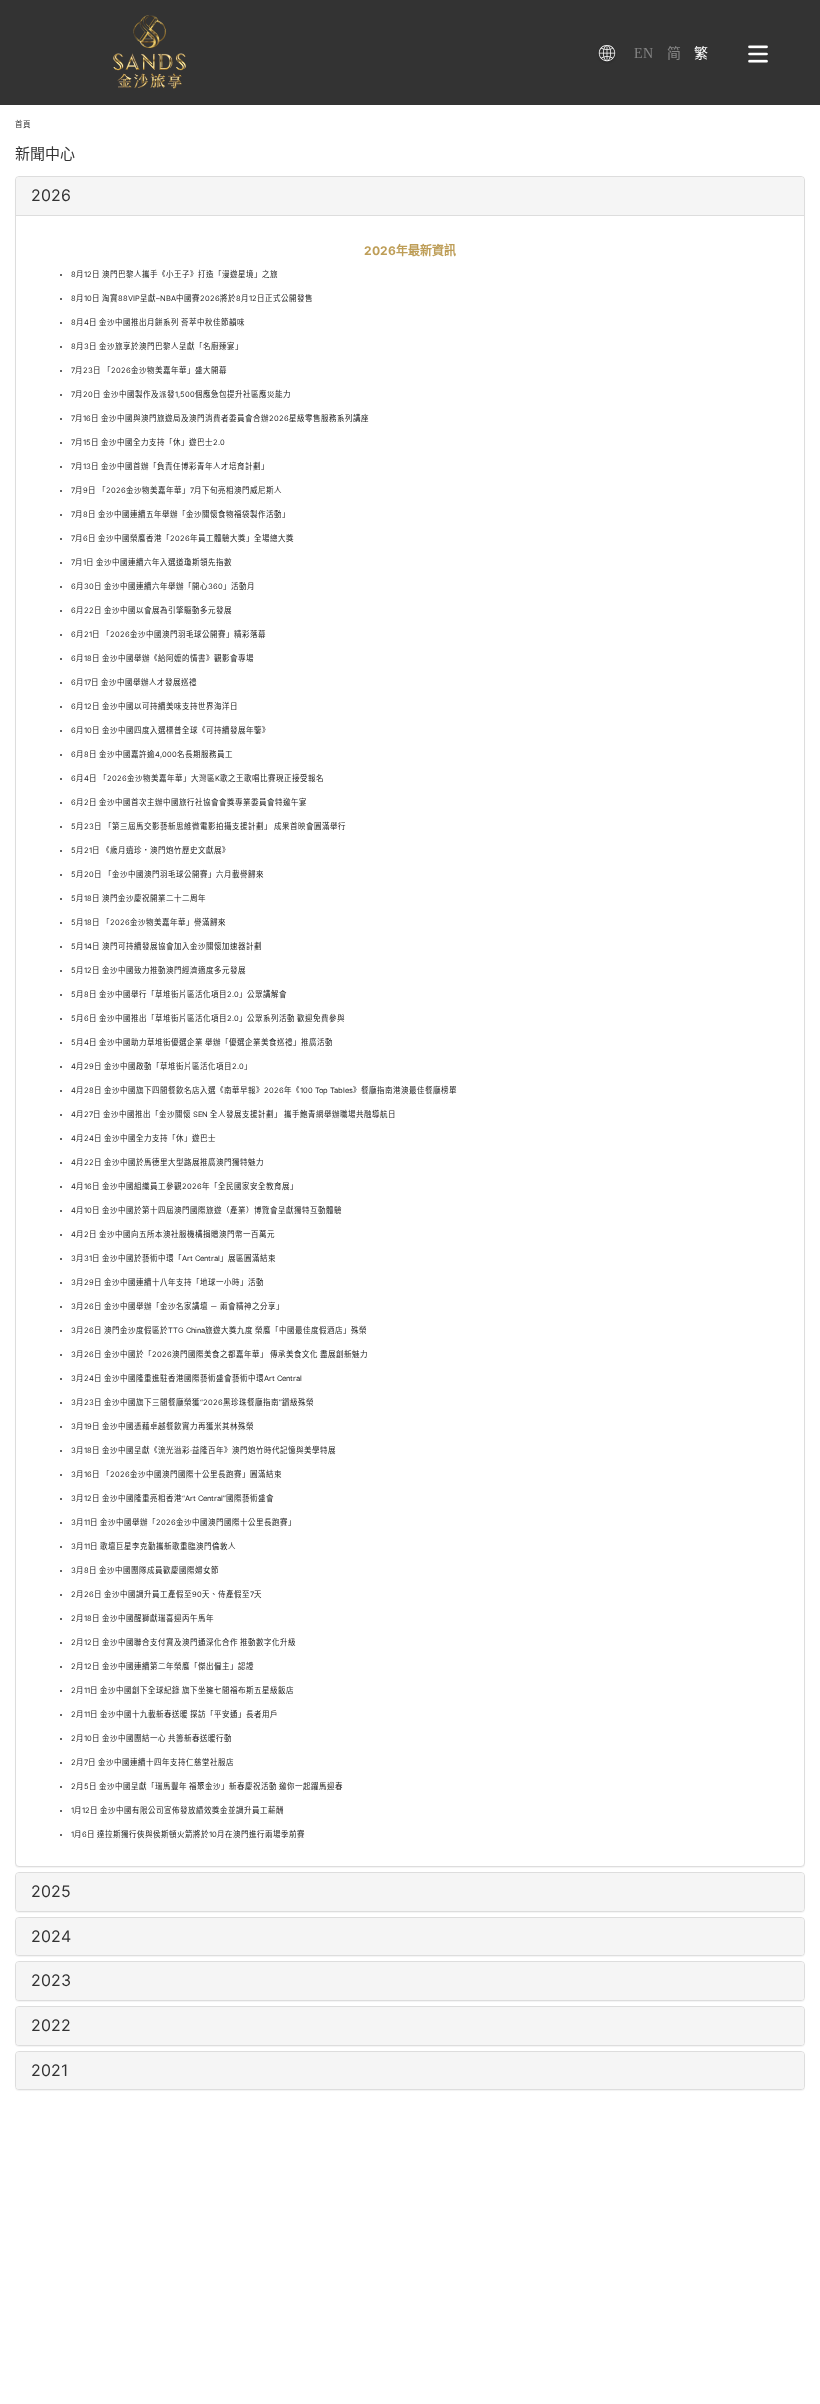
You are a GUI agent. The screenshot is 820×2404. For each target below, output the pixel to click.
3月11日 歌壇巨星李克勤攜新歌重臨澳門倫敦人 (153, 1546)
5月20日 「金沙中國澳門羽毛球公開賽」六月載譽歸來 (167, 874)
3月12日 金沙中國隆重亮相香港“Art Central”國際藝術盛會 (172, 1498)
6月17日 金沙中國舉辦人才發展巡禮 (134, 682)
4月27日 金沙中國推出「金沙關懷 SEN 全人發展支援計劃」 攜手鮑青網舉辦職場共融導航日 (233, 1114)
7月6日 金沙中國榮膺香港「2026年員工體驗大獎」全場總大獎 (182, 538)
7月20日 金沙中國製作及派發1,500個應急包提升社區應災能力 (181, 394)
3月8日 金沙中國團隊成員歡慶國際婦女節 (145, 1570)
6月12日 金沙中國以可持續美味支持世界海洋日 (154, 706)
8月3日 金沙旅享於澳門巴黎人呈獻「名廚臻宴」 (157, 346)
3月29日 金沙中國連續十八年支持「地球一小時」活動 (167, 1282)
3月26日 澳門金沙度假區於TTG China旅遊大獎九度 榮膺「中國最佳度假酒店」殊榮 (219, 1330)
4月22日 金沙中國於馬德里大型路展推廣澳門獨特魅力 (167, 1162)
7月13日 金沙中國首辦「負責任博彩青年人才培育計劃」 (170, 466)
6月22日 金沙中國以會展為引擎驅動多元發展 (151, 610)
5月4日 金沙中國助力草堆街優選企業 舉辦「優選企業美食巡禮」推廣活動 (202, 1042)
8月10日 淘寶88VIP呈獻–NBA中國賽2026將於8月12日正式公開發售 (192, 298)
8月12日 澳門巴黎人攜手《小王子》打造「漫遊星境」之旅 (174, 274)
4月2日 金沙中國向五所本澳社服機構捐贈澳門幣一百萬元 (173, 1234)
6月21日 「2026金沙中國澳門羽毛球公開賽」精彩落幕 (168, 634)
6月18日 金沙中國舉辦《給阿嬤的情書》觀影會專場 (162, 658)
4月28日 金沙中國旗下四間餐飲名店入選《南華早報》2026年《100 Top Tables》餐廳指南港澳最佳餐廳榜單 (264, 1090)
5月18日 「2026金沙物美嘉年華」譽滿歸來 (148, 922)
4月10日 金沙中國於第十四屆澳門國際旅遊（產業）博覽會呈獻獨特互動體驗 (206, 1210)
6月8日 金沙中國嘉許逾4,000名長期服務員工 (152, 754)
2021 (49, 2070)
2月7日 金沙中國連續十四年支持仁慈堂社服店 (152, 1762)
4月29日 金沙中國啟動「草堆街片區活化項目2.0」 (161, 1066)
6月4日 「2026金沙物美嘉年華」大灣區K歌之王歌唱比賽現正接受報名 (197, 778)
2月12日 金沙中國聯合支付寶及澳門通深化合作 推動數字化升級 (183, 1642)
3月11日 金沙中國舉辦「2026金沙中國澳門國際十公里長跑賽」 (183, 1522)
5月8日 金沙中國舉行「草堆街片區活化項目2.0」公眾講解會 (179, 994)
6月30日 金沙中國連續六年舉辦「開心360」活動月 (163, 586)
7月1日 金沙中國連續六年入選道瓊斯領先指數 (151, 562)
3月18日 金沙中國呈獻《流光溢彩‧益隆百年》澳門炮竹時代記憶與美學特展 (203, 1450)
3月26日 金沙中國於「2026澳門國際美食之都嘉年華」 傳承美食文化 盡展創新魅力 (219, 1354)
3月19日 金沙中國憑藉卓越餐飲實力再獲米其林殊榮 (162, 1426)
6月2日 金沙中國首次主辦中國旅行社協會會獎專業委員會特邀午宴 (189, 802)
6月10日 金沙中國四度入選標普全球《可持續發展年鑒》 (170, 730)
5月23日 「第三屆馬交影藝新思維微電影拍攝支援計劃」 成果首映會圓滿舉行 (208, 826)
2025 (51, 1891)
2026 (51, 195)
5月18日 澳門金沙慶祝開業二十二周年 (138, 898)
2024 (51, 1936)
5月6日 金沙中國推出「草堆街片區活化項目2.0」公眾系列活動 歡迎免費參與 (208, 1018)
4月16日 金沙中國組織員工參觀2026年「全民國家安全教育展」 (184, 1186)
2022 (51, 2025)
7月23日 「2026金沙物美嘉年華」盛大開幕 (149, 370)
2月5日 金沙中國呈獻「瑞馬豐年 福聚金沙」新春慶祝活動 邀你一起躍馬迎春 (207, 1786)
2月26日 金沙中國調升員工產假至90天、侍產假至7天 (166, 1594)
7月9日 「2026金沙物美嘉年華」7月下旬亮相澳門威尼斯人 (176, 490)
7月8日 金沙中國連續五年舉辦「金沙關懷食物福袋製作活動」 (180, 514)
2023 (51, 1980)
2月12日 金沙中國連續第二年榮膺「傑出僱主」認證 (162, 1666)
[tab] (410, 196)
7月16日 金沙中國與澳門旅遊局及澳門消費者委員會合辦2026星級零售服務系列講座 (220, 418)
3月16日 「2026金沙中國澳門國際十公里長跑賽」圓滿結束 (176, 1474)
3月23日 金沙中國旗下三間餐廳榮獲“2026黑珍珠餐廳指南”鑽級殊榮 (192, 1402)
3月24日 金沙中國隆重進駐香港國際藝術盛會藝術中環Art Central (186, 1378)
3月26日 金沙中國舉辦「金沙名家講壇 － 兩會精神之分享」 (177, 1306)
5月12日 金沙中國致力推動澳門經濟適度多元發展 (158, 970)
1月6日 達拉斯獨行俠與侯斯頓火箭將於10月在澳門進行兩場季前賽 (188, 1834)
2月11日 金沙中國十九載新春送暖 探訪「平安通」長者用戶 (174, 1714)
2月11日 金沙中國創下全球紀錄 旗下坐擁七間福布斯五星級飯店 (182, 1690)
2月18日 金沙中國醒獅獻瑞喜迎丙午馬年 (142, 1618)
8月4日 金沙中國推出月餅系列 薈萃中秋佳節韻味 (158, 322)
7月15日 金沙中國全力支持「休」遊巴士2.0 (148, 442)
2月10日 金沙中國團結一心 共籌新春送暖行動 (151, 1738)
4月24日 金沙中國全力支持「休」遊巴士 (143, 1138)
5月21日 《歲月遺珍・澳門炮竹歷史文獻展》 (150, 850)
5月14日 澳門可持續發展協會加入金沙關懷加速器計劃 (166, 946)
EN (643, 53)
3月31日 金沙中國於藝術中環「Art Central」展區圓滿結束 (173, 1258)
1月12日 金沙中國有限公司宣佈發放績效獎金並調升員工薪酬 (177, 1810)
